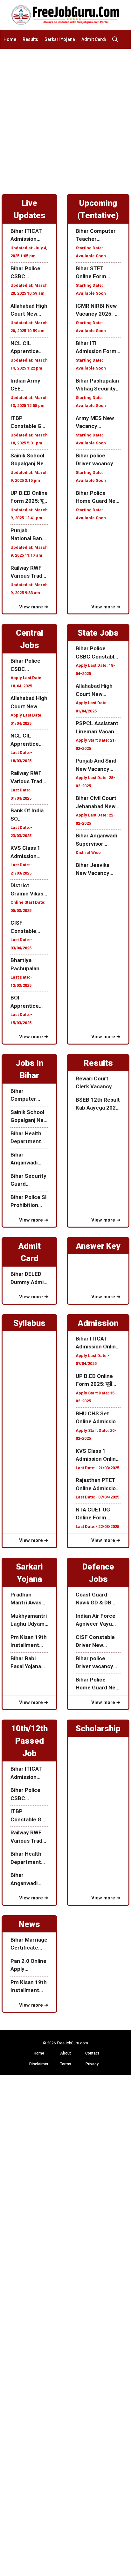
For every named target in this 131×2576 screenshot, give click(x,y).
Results (30, 39)
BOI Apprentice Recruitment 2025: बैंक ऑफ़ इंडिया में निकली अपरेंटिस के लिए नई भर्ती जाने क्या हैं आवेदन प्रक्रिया (29, 1002)
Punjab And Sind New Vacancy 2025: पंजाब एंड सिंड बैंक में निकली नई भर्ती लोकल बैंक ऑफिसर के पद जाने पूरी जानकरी (97, 765)
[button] (117, 39)
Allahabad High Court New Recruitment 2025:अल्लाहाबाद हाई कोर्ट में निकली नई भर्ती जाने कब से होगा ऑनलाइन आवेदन (29, 310)
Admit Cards (94, 39)
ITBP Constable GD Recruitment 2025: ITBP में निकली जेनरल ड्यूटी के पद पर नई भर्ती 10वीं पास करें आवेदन (28, 423)
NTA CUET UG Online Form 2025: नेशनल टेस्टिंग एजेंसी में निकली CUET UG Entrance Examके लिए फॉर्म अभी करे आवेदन (98, 1514)
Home (10, 39)
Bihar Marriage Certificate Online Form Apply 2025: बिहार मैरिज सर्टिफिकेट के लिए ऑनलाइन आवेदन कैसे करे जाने (29, 1944)
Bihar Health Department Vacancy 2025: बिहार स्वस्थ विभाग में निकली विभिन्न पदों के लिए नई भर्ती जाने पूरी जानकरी (29, 1138)
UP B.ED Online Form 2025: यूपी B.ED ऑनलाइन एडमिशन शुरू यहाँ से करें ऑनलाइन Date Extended (29, 498)
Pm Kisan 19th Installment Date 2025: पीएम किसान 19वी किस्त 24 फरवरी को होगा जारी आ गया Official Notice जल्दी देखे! (29, 1642)
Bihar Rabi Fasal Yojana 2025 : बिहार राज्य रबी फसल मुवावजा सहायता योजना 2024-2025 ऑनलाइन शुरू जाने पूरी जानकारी (29, 1663)
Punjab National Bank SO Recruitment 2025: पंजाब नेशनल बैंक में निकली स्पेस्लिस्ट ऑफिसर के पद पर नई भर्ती (28, 535)
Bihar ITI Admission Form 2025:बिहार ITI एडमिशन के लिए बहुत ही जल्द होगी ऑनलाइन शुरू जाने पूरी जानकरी (98, 348)
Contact (92, 2053)
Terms (66, 2064)
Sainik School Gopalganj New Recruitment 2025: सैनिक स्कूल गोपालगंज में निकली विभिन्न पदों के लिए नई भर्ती (29, 460)
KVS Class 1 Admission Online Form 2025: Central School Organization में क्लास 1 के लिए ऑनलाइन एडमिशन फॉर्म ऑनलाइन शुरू (29, 852)
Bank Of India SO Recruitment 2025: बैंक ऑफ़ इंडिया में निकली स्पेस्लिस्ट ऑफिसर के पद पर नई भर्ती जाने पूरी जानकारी (28, 815)
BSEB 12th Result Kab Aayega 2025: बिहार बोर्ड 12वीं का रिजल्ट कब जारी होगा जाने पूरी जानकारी (98, 1104)
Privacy (92, 2064)
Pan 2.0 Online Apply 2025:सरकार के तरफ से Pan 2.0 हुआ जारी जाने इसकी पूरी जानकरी (28, 1966)
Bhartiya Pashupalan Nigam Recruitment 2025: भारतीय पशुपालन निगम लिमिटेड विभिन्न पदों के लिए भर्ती (29, 965)
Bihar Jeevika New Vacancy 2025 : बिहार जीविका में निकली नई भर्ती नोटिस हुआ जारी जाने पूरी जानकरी (97, 870)
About (65, 2053)
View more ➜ (34, 607)
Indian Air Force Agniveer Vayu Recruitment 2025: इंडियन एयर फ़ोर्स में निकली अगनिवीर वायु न (96, 1620)
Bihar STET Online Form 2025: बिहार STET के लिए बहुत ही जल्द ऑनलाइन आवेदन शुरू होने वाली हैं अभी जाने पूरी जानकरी (97, 273)
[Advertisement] (65, 118)
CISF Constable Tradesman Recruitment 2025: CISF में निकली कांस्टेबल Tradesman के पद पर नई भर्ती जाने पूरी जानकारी (29, 927)
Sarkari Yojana (60, 39)
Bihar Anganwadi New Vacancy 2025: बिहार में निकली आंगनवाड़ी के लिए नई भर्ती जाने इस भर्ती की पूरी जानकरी (29, 1159)
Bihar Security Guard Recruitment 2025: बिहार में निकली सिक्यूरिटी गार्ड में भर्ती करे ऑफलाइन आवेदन (28, 1180)
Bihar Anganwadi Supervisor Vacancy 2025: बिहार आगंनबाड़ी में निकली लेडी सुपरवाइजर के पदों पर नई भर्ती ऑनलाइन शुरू (98, 840)
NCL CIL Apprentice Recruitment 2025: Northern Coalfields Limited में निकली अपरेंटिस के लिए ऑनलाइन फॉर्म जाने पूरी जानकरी (29, 348)
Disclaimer (39, 2064)
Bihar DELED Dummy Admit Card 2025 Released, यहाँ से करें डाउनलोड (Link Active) (29, 1278)
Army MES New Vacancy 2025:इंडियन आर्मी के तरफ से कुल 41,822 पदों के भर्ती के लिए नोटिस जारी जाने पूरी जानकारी (97, 423)
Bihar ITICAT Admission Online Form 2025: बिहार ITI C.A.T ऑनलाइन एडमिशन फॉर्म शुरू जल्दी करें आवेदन (28, 236)
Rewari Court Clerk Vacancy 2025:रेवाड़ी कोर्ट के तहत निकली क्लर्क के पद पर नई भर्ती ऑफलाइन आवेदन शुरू (97, 1083)
